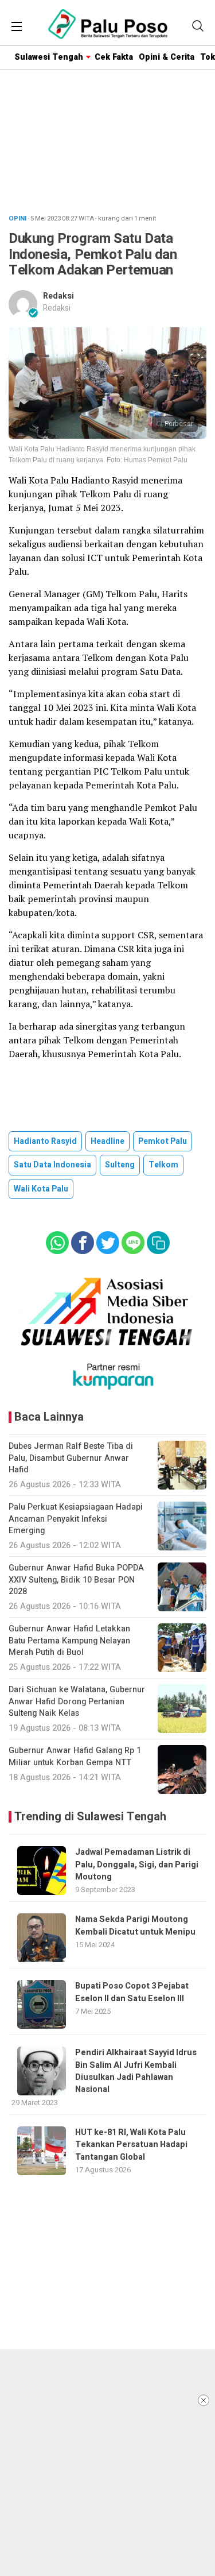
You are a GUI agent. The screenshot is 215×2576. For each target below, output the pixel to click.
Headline (107, 1141)
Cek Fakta (114, 57)
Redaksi (58, 296)
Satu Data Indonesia (52, 1165)
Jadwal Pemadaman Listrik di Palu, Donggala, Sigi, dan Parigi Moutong (137, 1865)
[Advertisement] (107, 2463)
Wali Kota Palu (41, 1189)
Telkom (163, 1165)
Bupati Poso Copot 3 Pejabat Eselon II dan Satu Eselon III (132, 1992)
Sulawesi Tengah (49, 57)
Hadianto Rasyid (45, 1141)
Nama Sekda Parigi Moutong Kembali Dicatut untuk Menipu (135, 1925)
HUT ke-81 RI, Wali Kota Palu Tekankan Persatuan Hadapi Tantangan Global (131, 2145)
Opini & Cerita (167, 57)
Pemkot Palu (163, 1141)
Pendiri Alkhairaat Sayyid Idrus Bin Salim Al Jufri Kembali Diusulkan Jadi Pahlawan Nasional (136, 2071)
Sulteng (120, 1165)
